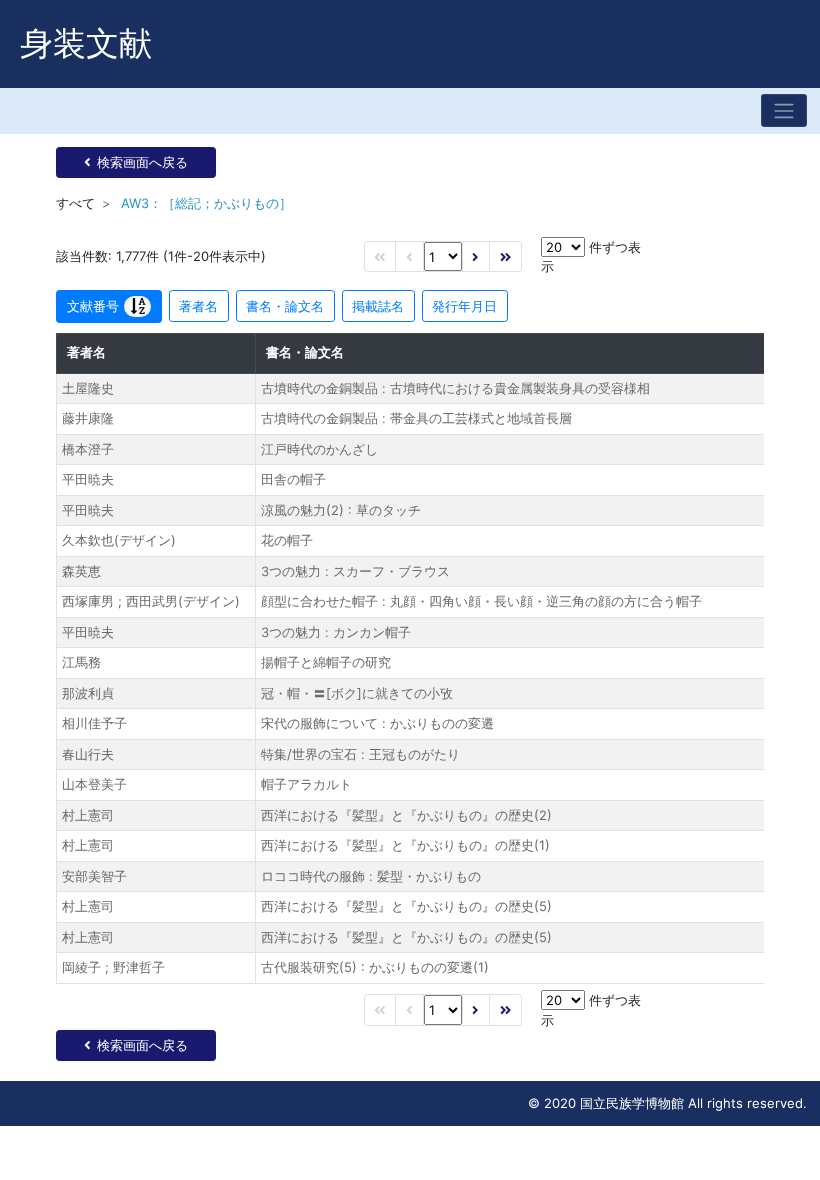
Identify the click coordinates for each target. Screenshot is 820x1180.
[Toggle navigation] (784, 110)
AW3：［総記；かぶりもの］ (206, 203)
